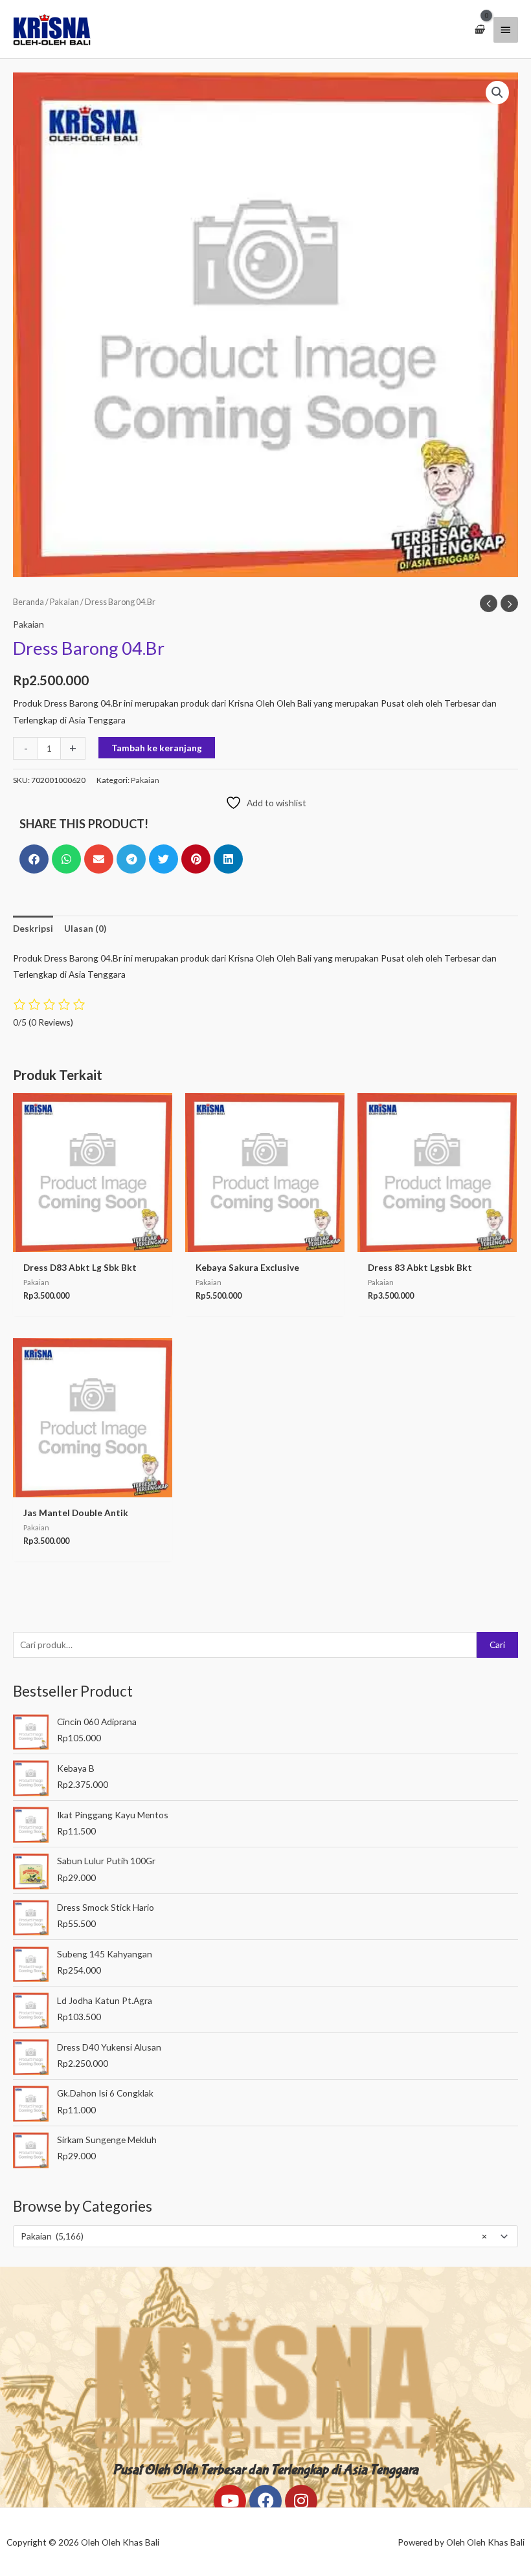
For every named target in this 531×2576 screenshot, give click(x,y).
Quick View (93, 1242)
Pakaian (64, 602)
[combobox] (265, 2236)
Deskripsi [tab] (33, 928)
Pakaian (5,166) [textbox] (254, 2236)
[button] (497, 93)
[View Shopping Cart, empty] (479, 29)
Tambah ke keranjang (157, 748)
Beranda (28, 602)
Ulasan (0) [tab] (85, 928)
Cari (497, 1645)
